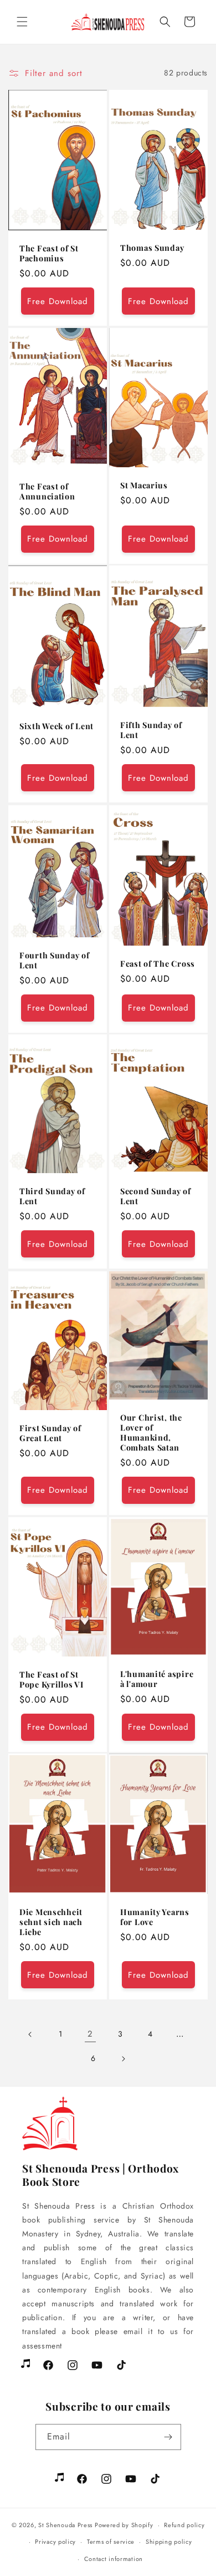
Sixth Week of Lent (56, 726)
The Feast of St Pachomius (49, 253)
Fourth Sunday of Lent (55, 959)
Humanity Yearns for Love (155, 1917)
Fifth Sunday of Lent (151, 730)
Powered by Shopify (124, 2525)
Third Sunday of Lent (52, 1196)
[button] (22, 22)
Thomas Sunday (152, 248)
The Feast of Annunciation (47, 491)
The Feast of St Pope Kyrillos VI (52, 1679)
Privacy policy (55, 2542)
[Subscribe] (168, 2437)
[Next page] (123, 2059)
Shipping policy (169, 2542)
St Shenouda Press (65, 2525)
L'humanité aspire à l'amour (157, 1679)
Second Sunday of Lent (156, 1196)
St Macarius (144, 485)
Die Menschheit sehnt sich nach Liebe (51, 1922)
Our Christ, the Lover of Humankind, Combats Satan (151, 1432)
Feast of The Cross (158, 963)
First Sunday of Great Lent (50, 1433)
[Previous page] (30, 2034)
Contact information (114, 2559)
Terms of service (111, 2542)
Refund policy (184, 2525)
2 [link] (90, 2034)
